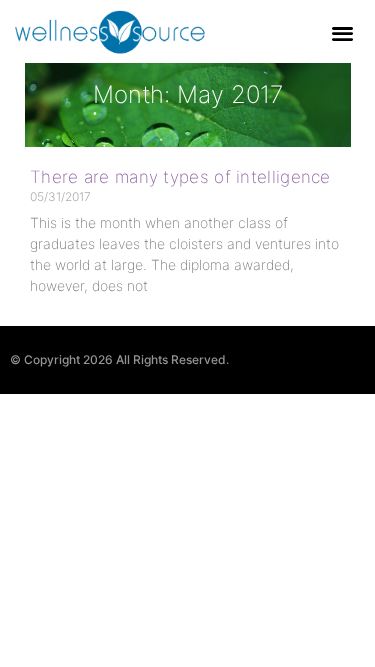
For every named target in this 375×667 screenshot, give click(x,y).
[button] (343, 32)
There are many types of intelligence (180, 177)
